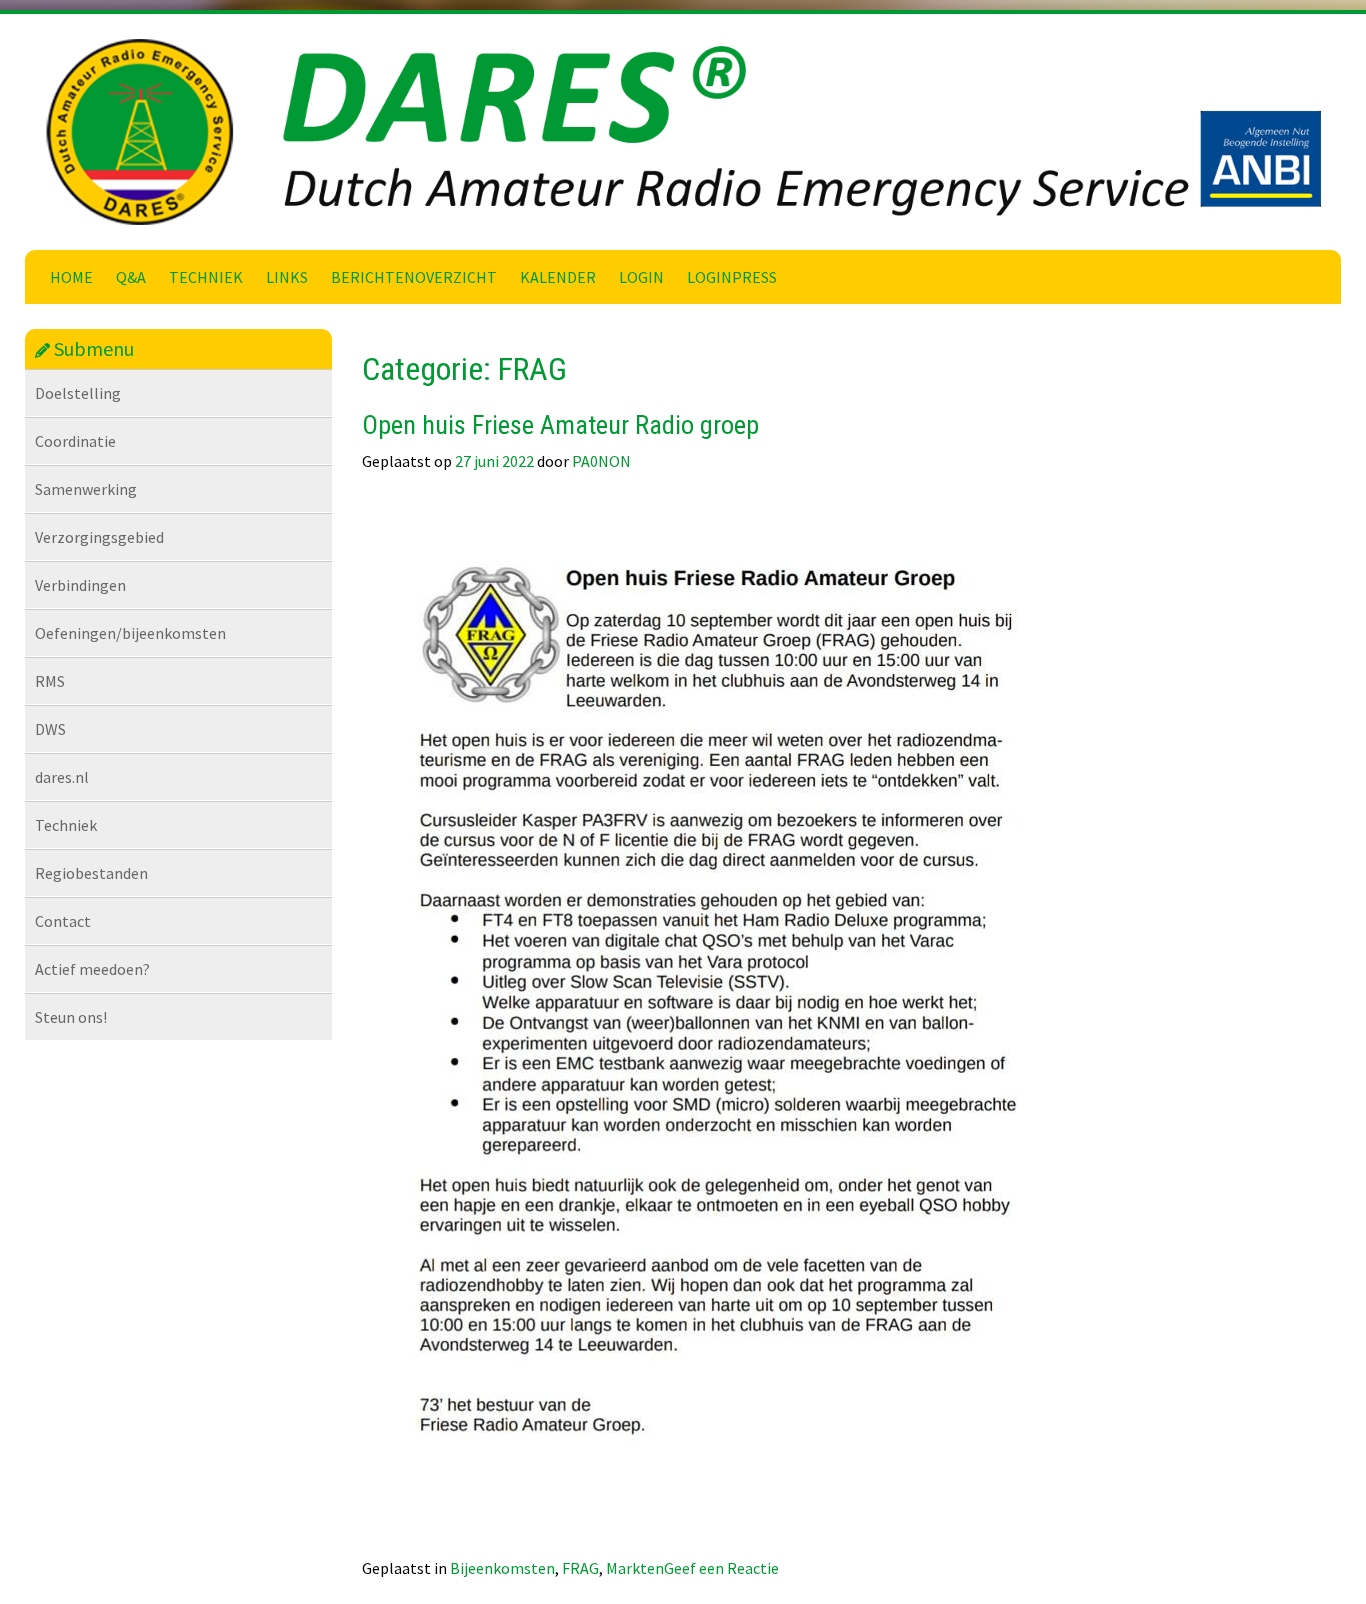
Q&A (131, 277)
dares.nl (62, 777)
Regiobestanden (91, 873)
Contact (63, 921)
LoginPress (732, 277)
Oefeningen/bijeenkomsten (130, 633)
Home (71, 277)
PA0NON (601, 461)
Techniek (206, 277)
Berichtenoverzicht (414, 277)
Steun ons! (71, 1017)
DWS (50, 729)
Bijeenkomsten (502, 1568)
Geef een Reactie (721, 1568)
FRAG (580, 1568)
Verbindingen (80, 585)
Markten (635, 1568)
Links (287, 277)
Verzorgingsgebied (99, 537)
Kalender (558, 277)
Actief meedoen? (92, 969)
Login (641, 277)
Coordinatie (75, 441)
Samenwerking (86, 489)
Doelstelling (78, 393)
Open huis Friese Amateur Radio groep (560, 425)
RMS (50, 681)
